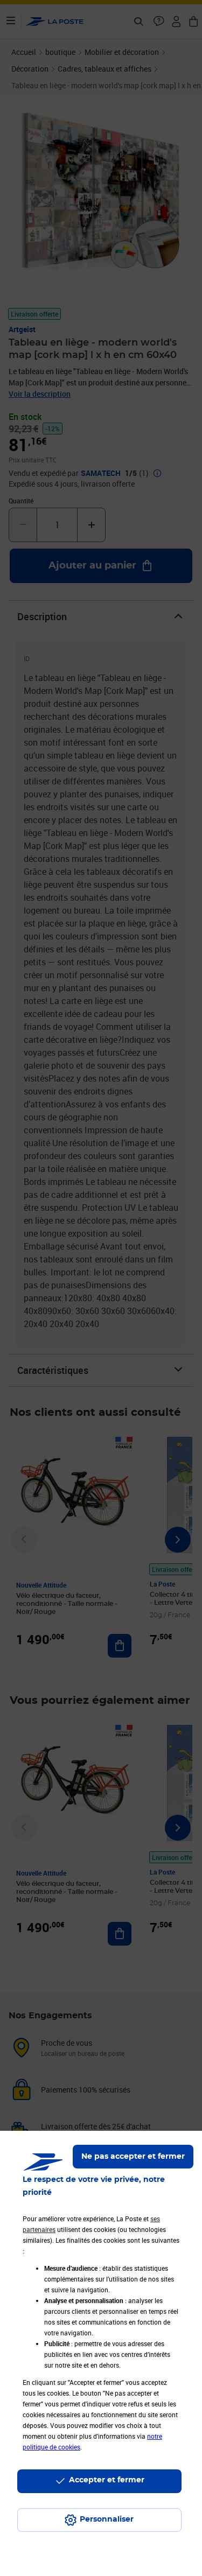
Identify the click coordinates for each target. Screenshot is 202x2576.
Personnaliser (107, 2519)
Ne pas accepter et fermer (133, 2157)
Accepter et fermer (107, 2480)
